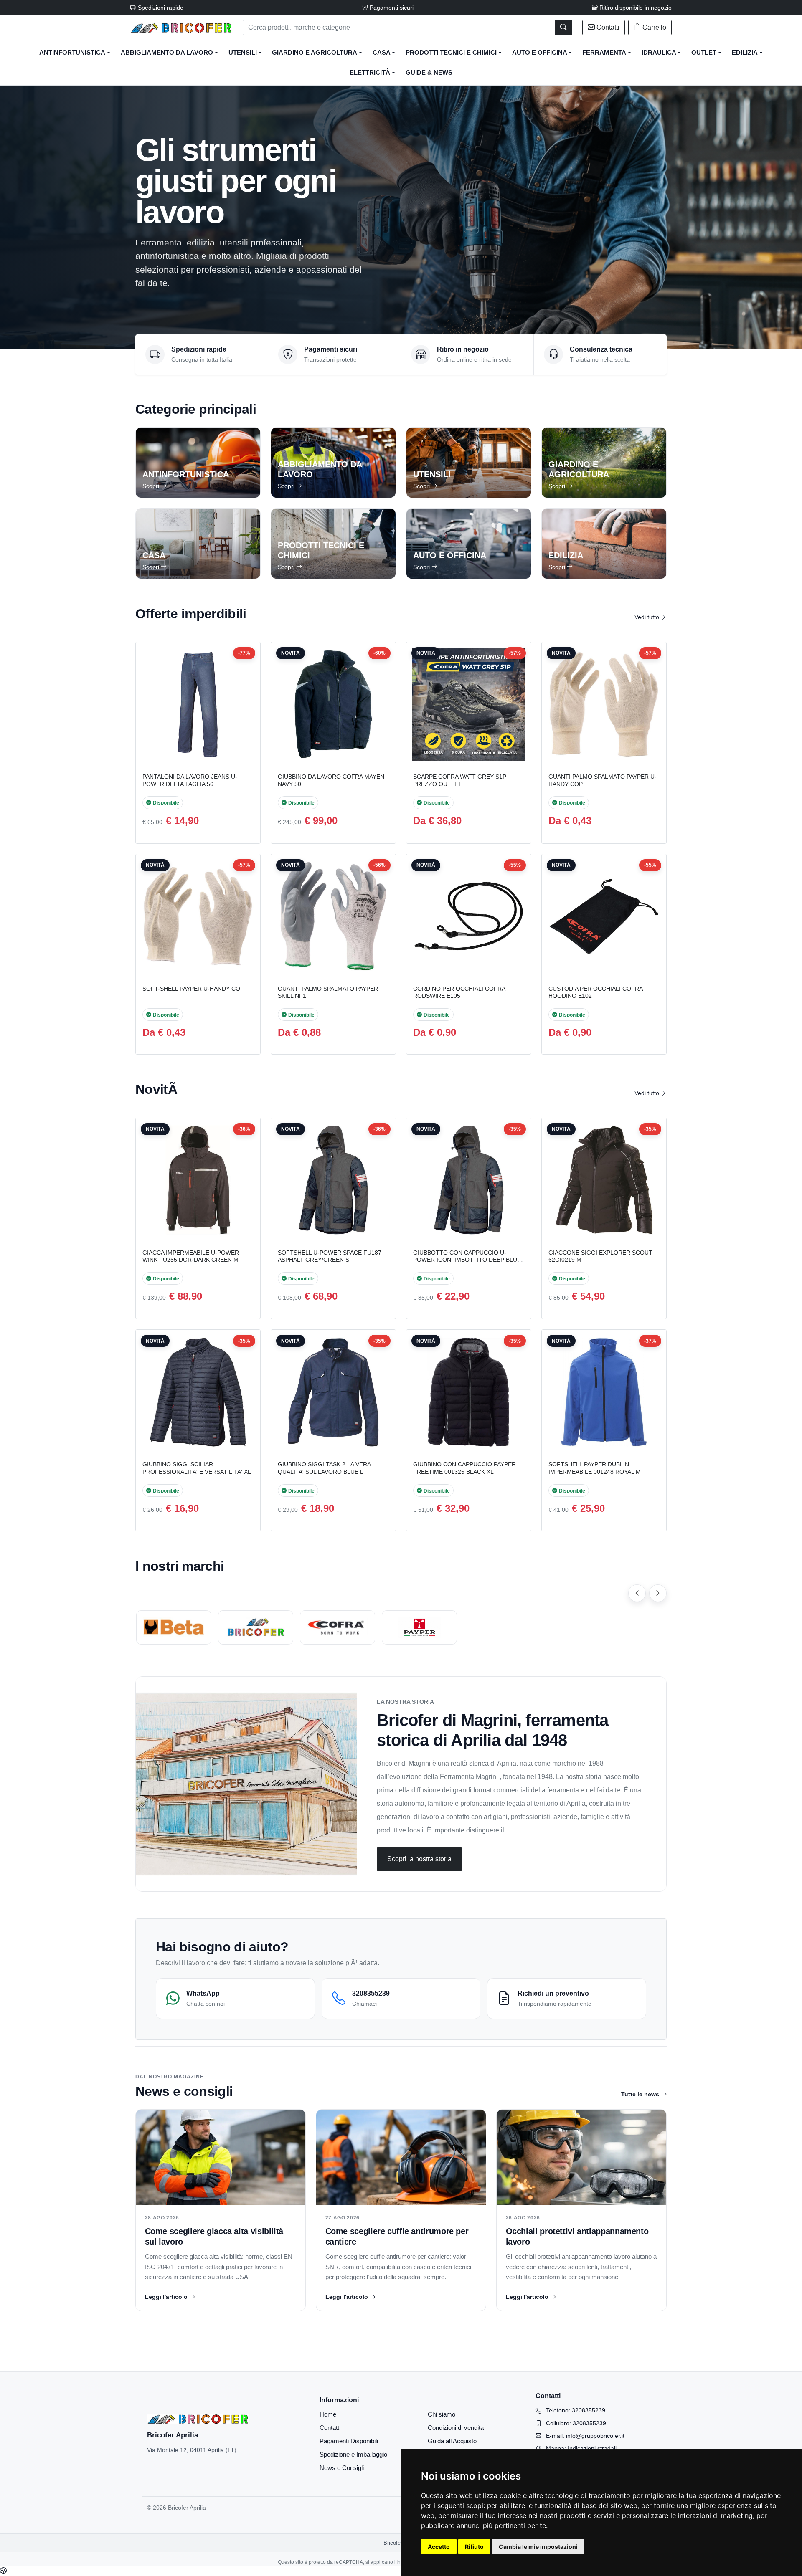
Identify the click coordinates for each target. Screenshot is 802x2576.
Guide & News (429, 73)
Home (328, 2414)
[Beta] (174, 1627)
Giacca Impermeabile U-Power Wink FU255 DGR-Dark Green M (191, 1256)
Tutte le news (640, 2094)
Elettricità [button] (370, 73)
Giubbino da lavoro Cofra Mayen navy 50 (331, 780)
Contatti (330, 2428)
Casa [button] (382, 53)
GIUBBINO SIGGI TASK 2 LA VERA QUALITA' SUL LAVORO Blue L (324, 1468)
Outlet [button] (704, 53)
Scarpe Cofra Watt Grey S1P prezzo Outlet (460, 780)
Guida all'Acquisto (452, 2441)
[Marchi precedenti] (637, 1593)
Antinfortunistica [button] (72, 53)
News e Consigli (342, 2468)
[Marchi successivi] (658, 1593)
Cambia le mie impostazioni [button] (538, 2547)
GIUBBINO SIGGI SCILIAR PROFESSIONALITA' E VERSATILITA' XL (197, 1468)
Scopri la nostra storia (419, 1859)
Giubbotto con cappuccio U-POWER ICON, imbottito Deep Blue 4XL (467, 1260)
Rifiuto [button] (474, 2547)
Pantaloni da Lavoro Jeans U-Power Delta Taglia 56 (190, 780)
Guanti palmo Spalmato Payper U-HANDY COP (603, 780)
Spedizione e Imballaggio (353, 2454)
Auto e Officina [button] (540, 53)
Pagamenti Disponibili (349, 2441)
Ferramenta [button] (604, 53)
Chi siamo (442, 2414)
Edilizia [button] (745, 53)
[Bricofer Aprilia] (181, 28)
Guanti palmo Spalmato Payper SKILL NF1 (328, 992)
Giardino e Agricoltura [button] (315, 53)
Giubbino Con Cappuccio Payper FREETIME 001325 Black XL (464, 1468)
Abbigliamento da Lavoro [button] (167, 53)
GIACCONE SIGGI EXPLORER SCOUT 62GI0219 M (600, 1256)
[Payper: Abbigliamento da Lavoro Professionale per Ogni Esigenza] (419, 1627)
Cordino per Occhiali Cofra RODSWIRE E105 (459, 992)
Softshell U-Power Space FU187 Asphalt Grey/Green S (330, 1256)
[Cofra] (338, 1627)
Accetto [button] (439, 2547)
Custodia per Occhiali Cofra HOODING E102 (595, 992)
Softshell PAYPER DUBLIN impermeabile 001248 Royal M (595, 1468)
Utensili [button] (243, 53)
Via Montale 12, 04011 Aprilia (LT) (192, 2450)
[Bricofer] (256, 1627)
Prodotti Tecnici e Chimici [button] (451, 53)
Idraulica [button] (659, 53)
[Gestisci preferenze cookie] (3, 2571)
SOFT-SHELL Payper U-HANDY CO (191, 989)
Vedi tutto (648, 617)
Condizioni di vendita (456, 2428)
